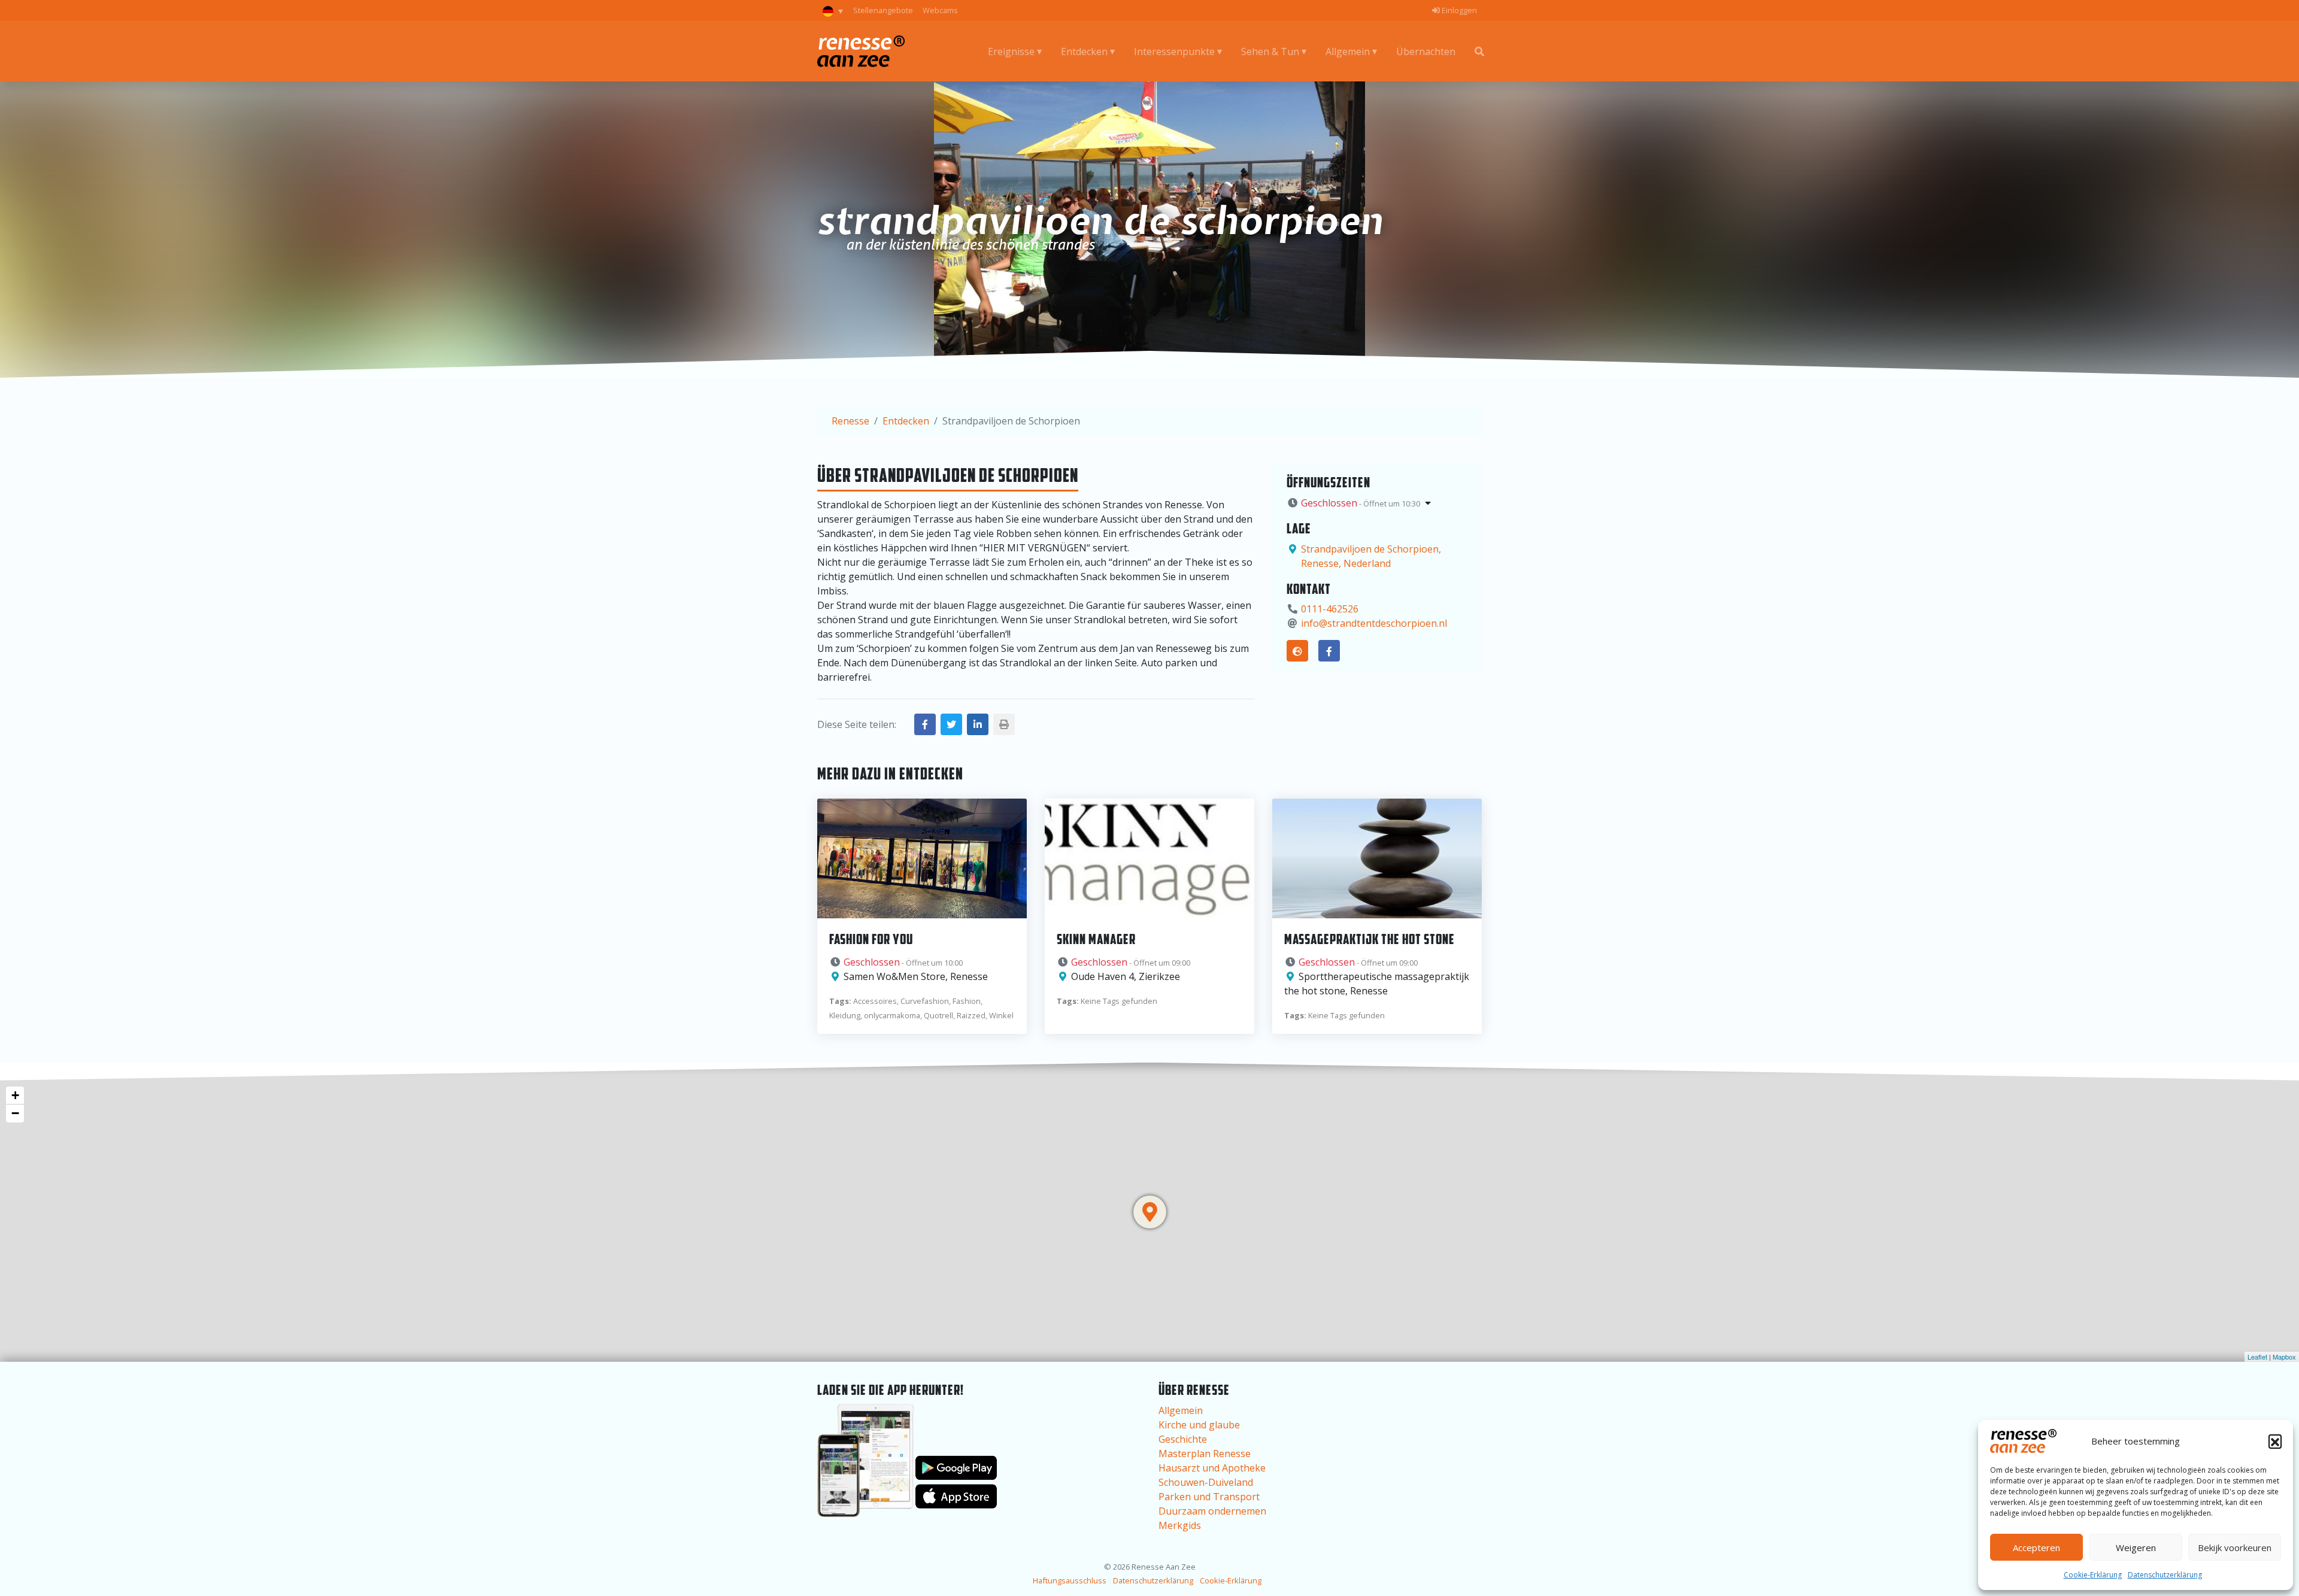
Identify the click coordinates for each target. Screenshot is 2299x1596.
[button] (2275, 1441)
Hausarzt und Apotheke (1212, 1468)
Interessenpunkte (1174, 51)
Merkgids (1180, 1525)
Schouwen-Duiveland (1206, 1482)
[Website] (1297, 651)
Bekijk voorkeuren (2235, 1548)
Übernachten (1426, 51)
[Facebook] (1329, 651)
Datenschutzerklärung (2165, 1575)
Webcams (940, 10)
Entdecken (1084, 51)
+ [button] (15, 1095)
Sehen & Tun (1270, 51)
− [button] (15, 1113)
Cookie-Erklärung (2093, 1575)
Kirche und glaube (1199, 1425)
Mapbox (2284, 1357)
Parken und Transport (1209, 1497)
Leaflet (2257, 1357)
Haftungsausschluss (1070, 1580)
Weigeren (2136, 1548)
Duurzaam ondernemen (1212, 1511)
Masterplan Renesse (1205, 1454)
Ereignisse (1011, 51)
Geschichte (1183, 1439)
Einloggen (1458, 10)
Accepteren (2036, 1548)
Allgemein (1348, 51)
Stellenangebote (883, 10)
